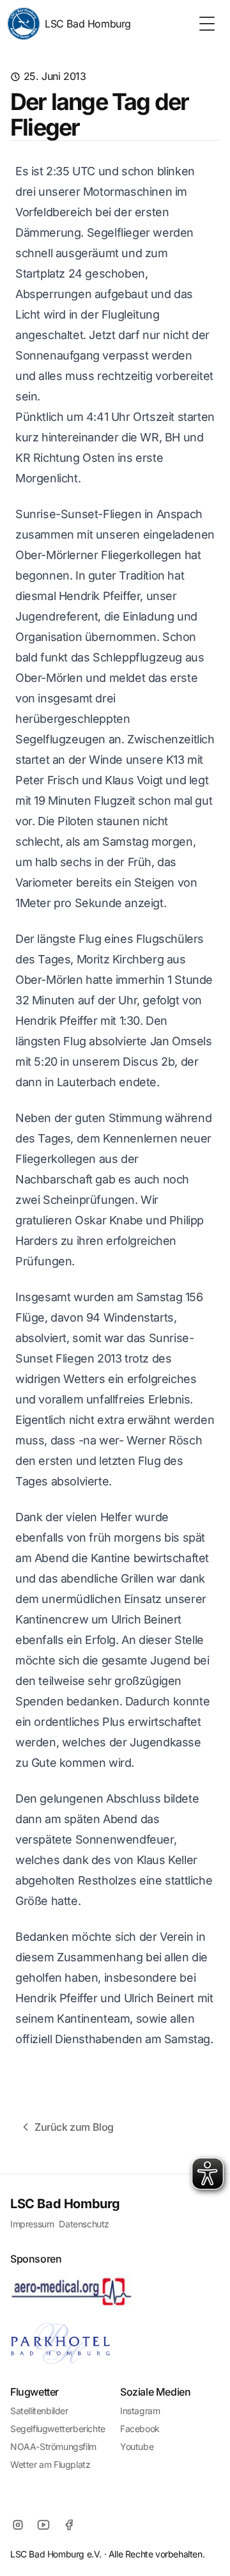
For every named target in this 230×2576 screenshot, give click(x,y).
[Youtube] (43, 2525)
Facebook (140, 2429)
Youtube (137, 2446)
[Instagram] (18, 2525)
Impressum (32, 2224)
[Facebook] (69, 2525)
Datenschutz (84, 2224)
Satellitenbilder (39, 2411)
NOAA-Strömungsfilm (53, 2446)
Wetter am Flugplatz (50, 2464)
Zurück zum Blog (74, 2127)
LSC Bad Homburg (88, 24)
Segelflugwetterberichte (58, 2429)
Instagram (140, 2411)
